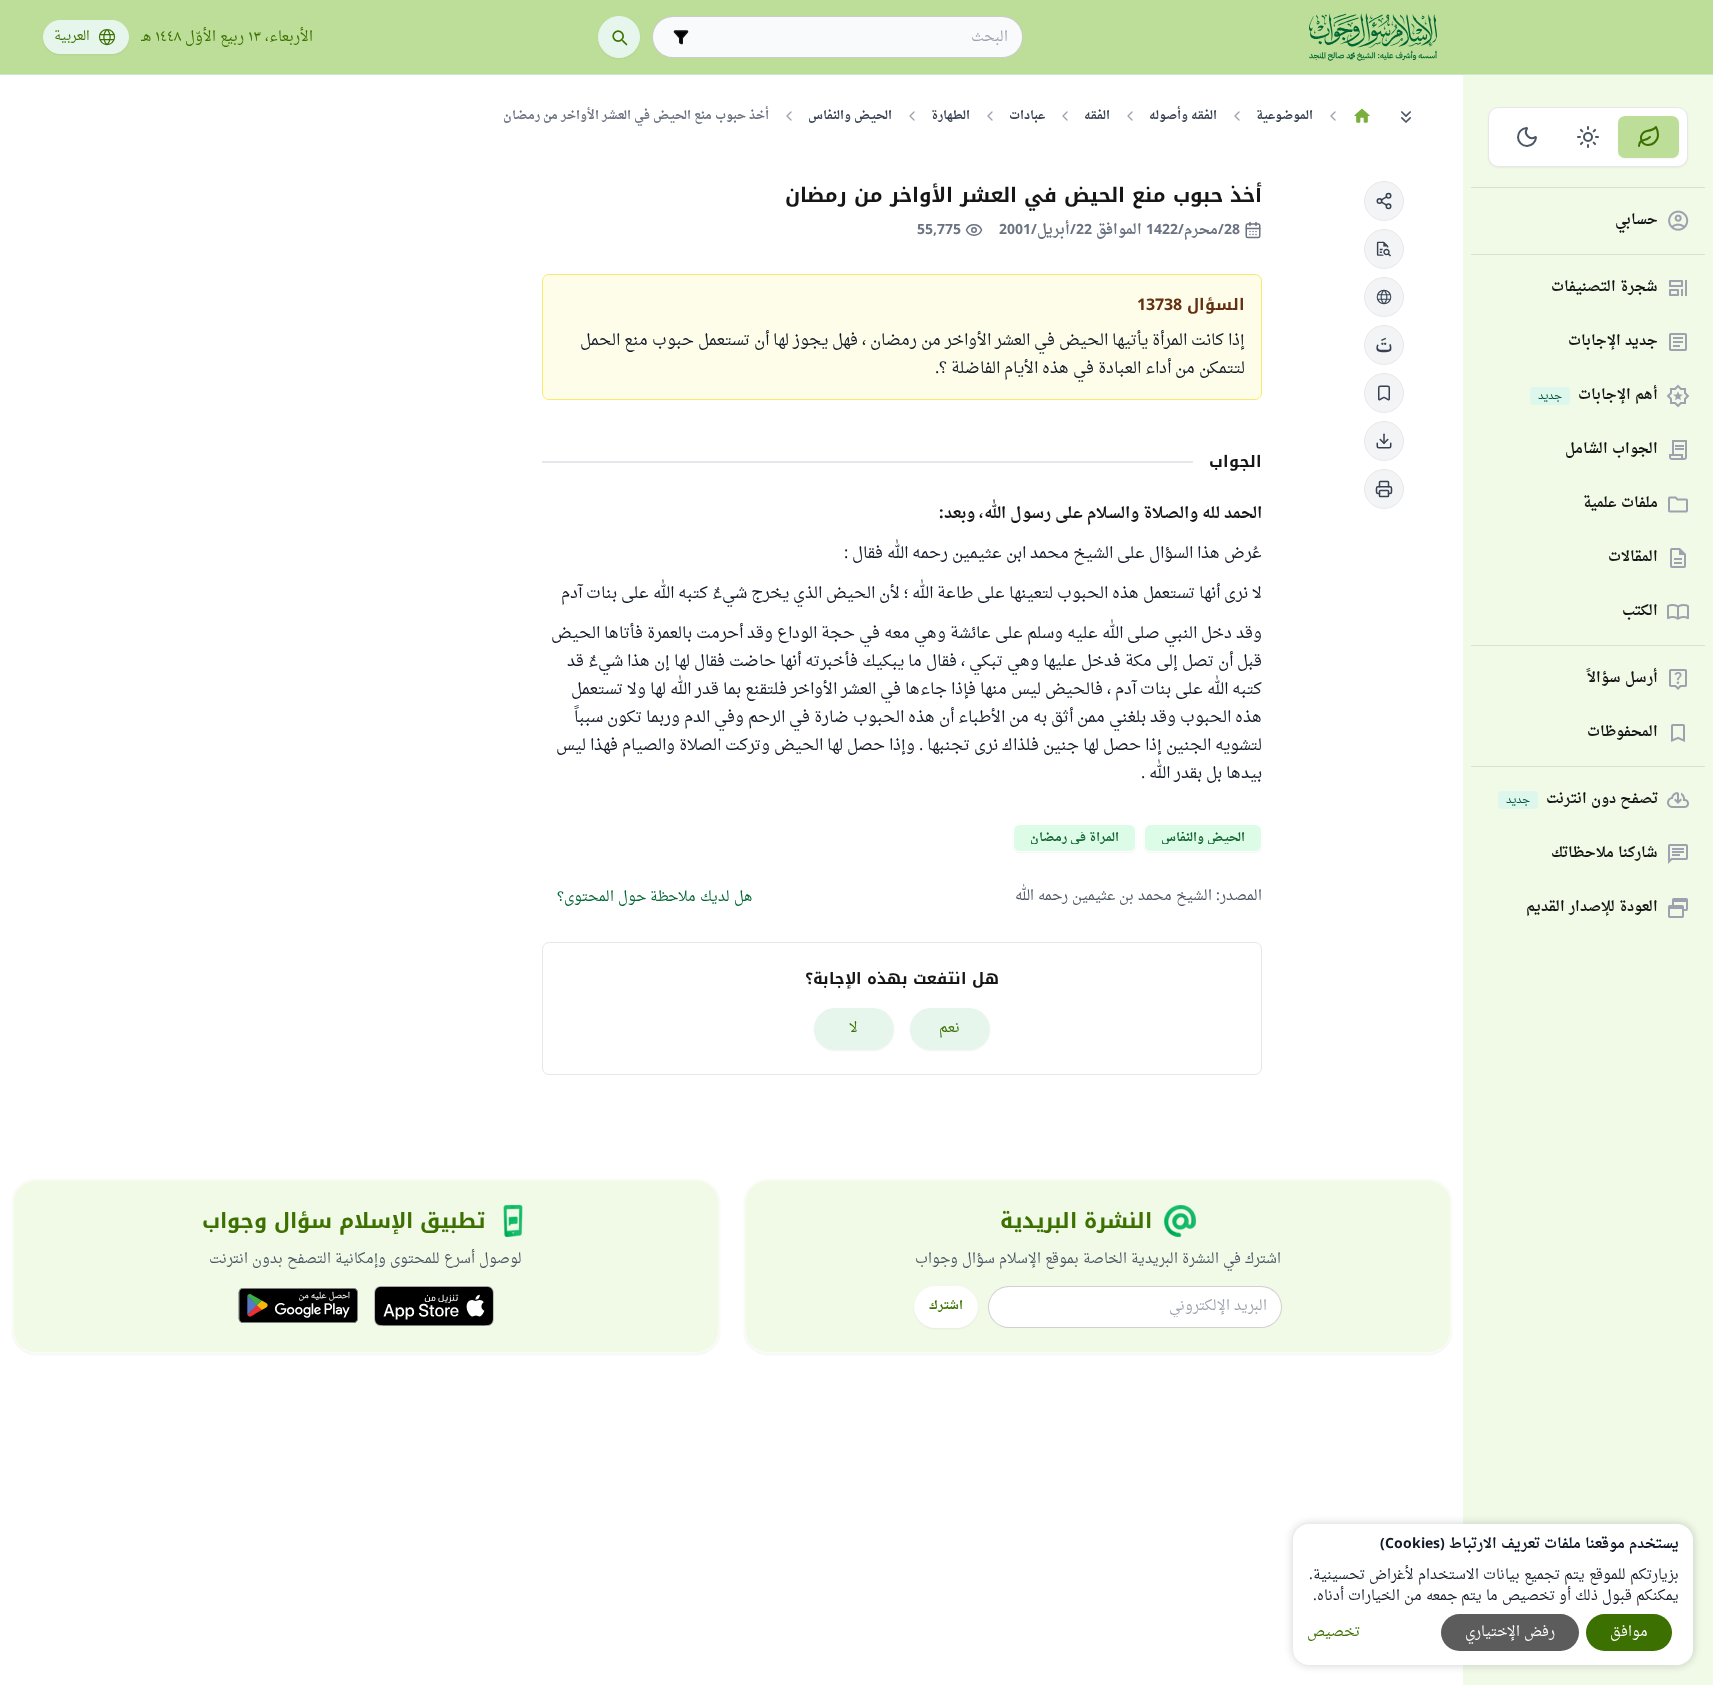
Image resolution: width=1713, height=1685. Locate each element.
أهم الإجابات (1598, 396)
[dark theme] (1527, 137)
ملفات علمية (1620, 504)
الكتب (1640, 612)
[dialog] (1493, 1594)
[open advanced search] (681, 37)
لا (853, 1028)
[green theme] (1648, 137)
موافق (1629, 1632)
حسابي (1636, 221)
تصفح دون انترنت (1582, 800)
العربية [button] (72, 37)
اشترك (946, 1306)
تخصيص (1333, 1632)
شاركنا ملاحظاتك (1604, 854)
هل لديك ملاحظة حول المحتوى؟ (654, 897)
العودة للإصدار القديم (1592, 908)
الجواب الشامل (1611, 450)
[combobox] (851, 37)
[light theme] (1588, 137)
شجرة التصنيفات (1604, 288)
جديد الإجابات (1613, 342)
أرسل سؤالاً (1622, 679)
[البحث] (619, 37)
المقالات (1633, 558)
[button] (1384, 201)
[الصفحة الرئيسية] (1362, 116)
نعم (949, 1028)
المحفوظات (1622, 733)
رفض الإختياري (1510, 1632)
